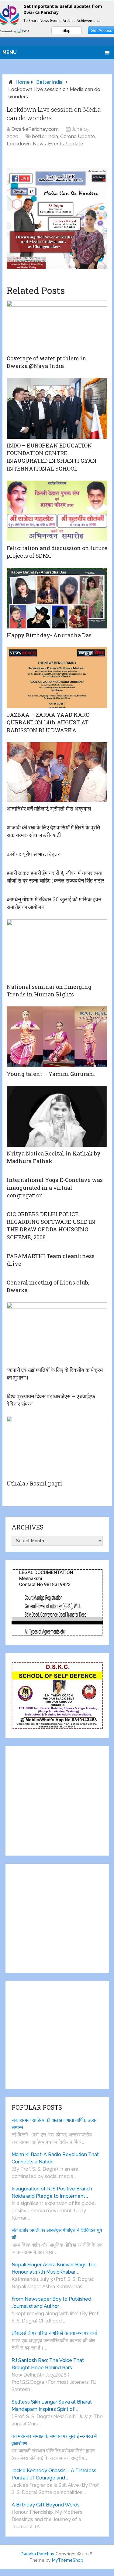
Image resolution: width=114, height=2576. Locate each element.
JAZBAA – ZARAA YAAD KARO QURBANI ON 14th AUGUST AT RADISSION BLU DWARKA (48, 722)
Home (23, 82)
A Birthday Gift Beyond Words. (46, 2505)
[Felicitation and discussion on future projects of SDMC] (57, 511)
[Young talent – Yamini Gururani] (57, 1037)
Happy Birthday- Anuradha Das (49, 635)
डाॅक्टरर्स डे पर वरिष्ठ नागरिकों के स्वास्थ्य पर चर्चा (54, 2333)
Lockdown (19, 144)
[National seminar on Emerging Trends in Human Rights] (57, 950)
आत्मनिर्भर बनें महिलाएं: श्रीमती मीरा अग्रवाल (49, 808)
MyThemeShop (68, 2560)
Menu (10, 52)
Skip (66, 30)
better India (49, 82)
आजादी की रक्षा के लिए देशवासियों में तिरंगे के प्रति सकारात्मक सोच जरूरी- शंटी (53, 831)
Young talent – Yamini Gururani (51, 1074)
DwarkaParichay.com (35, 129)
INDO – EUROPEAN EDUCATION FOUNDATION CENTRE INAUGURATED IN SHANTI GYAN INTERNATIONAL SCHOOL (52, 457)
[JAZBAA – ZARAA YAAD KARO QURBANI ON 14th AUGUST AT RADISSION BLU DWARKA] (57, 678)
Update (75, 144)
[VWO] (23, 31)
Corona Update (78, 136)
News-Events (48, 144)
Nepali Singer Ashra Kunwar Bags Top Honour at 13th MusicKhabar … (54, 2268)
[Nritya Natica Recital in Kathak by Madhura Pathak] (57, 1116)
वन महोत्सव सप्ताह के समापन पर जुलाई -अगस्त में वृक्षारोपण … (54, 2440)
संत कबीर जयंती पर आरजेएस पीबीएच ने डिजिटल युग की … (57, 2234)
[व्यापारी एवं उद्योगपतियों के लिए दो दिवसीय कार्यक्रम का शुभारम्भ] (57, 1333)
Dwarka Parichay (38, 2554)
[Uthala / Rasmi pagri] (57, 1446)
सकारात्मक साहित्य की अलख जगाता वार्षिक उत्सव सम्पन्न (55, 2124)
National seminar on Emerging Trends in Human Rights (49, 990)
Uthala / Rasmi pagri (35, 1483)
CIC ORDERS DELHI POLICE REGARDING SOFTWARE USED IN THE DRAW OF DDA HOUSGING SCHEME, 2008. (51, 1226)
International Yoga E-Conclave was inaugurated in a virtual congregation (55, 1187)
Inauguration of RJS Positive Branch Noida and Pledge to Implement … (52, 2192)
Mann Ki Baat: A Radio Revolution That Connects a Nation (55, 2158)
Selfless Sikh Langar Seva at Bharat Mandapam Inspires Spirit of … (52, 2406)
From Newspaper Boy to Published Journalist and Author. (51, 2303)
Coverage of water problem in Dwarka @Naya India (47, 362)
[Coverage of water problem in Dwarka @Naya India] (57, 326)
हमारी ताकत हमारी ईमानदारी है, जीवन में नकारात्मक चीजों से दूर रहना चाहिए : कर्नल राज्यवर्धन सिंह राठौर (55, 877)
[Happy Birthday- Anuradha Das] (57, 598)
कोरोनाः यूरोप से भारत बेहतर (33, 854)
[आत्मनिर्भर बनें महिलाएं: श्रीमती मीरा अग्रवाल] (57, 772)
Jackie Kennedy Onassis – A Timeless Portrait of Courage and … (54, 2474)
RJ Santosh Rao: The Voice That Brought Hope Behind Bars (48, 2364)
